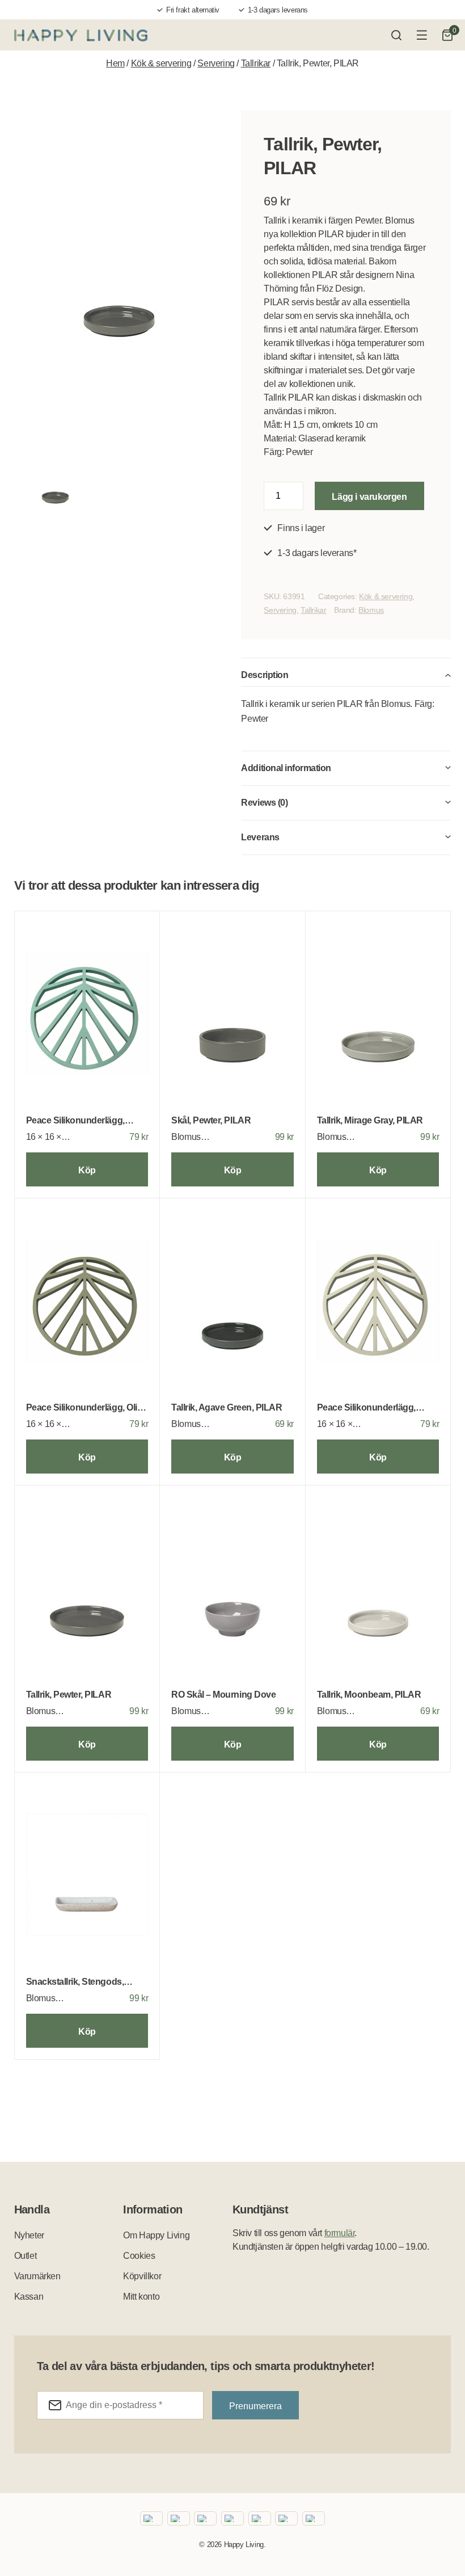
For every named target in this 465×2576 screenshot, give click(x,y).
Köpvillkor (142, 2276)
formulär (340, 2233)
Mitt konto (141, 2297)
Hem (115, 63)
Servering (216, 63)
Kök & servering (161, 63)
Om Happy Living (156, 2235)
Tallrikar (256, 63)
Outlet (26, 2256)
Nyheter (29, 2235)
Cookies (139, 2256)
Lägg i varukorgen (369, 497)
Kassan (29, 2297)
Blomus (371, 610)
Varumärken (37, 2276)
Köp (87, 1170)
